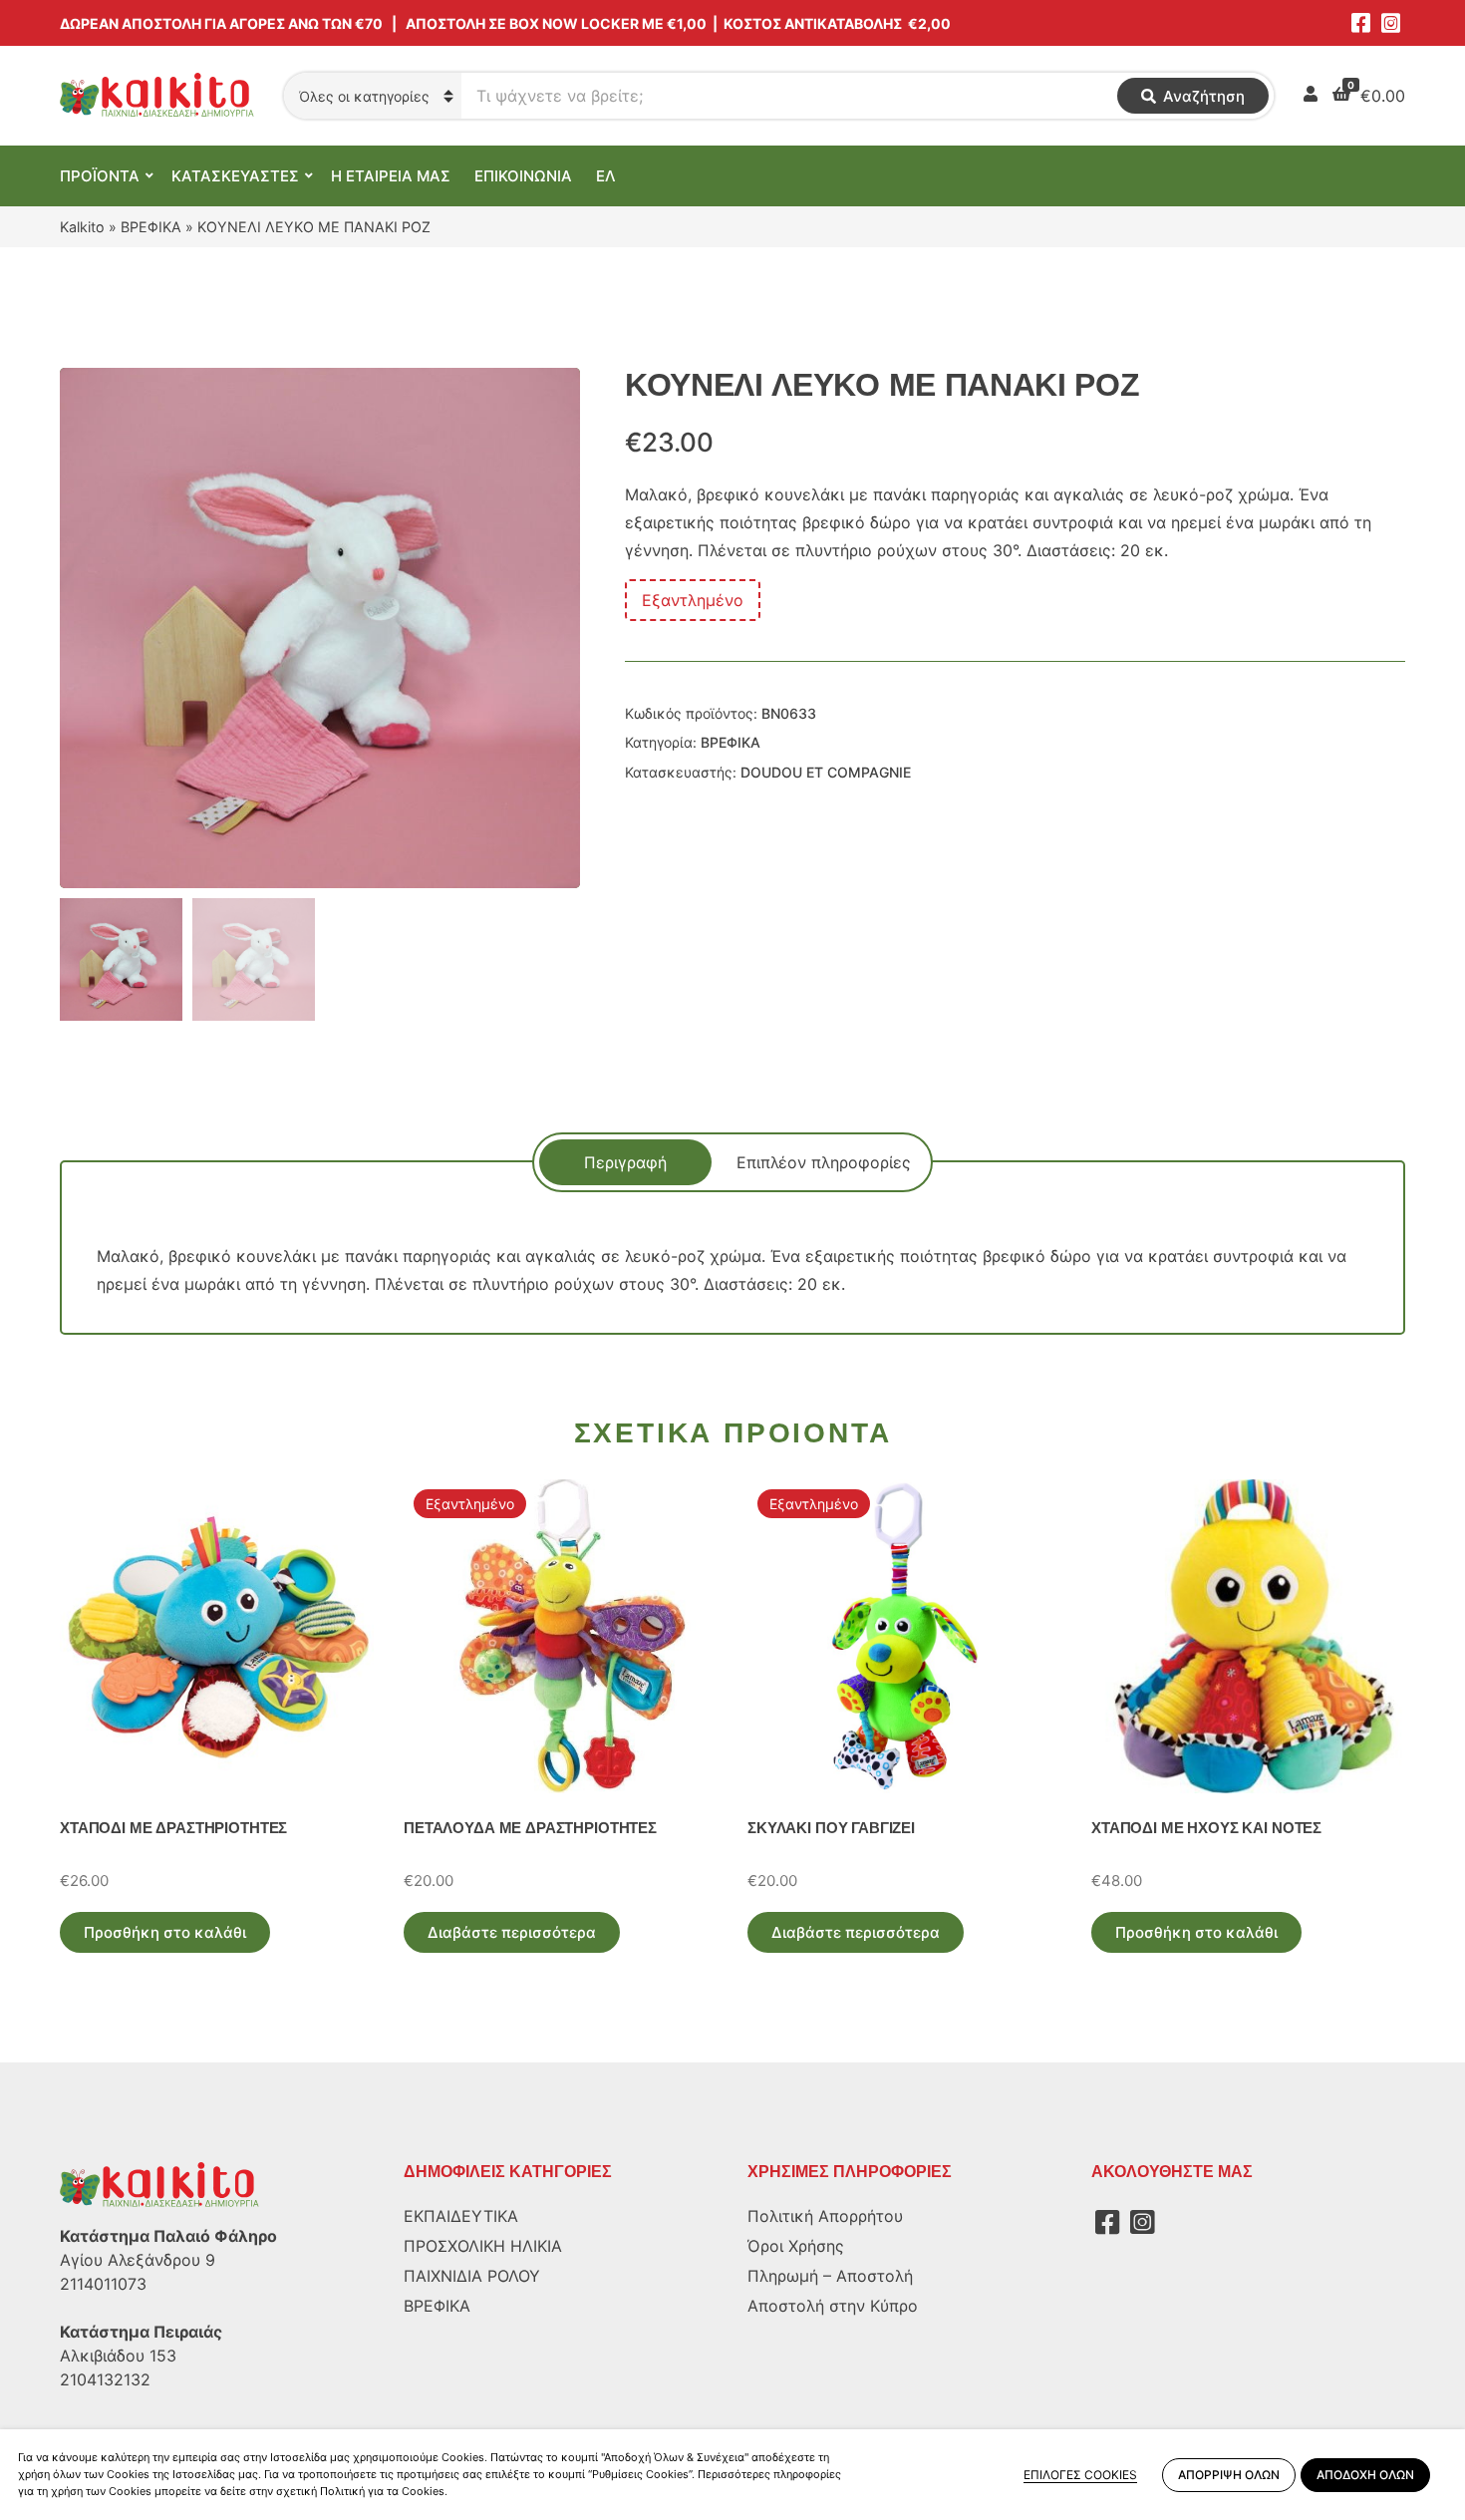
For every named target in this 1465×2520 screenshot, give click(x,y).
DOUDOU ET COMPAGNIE (826, 772)
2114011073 (103, 2284)
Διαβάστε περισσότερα (512, 1932)
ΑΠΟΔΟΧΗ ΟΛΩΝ (1365, 2475)
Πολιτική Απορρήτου (825, 2216)
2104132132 (105, 2379)
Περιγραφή (625, 1162)
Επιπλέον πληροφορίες (824, 1162)
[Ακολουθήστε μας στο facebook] (1360, 23)
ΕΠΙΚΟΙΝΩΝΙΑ (523, 176)
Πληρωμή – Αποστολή (830, 2276)
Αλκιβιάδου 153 (118, 2356)
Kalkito (82, 227)
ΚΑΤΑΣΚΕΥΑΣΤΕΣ (235, 176)
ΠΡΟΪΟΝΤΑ (100, 176)
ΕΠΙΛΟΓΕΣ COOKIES (1080, 2475)
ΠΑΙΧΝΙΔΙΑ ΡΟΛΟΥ (472, 2276)
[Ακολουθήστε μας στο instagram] (1390, 23)
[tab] (625, 1162)
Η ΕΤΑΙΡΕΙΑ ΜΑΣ (391, 176)
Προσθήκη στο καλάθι (165, 1932)
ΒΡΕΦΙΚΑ (151, 227)
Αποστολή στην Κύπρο (833, 2306)
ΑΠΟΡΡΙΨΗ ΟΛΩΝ (1229, 2475)
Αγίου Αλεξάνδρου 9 (138, 2260)
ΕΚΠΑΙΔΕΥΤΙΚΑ (461, 2216)
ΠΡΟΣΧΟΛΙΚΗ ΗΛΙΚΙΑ (483, 2246)
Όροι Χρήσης (796, 2246)
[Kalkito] (159, 2184)
